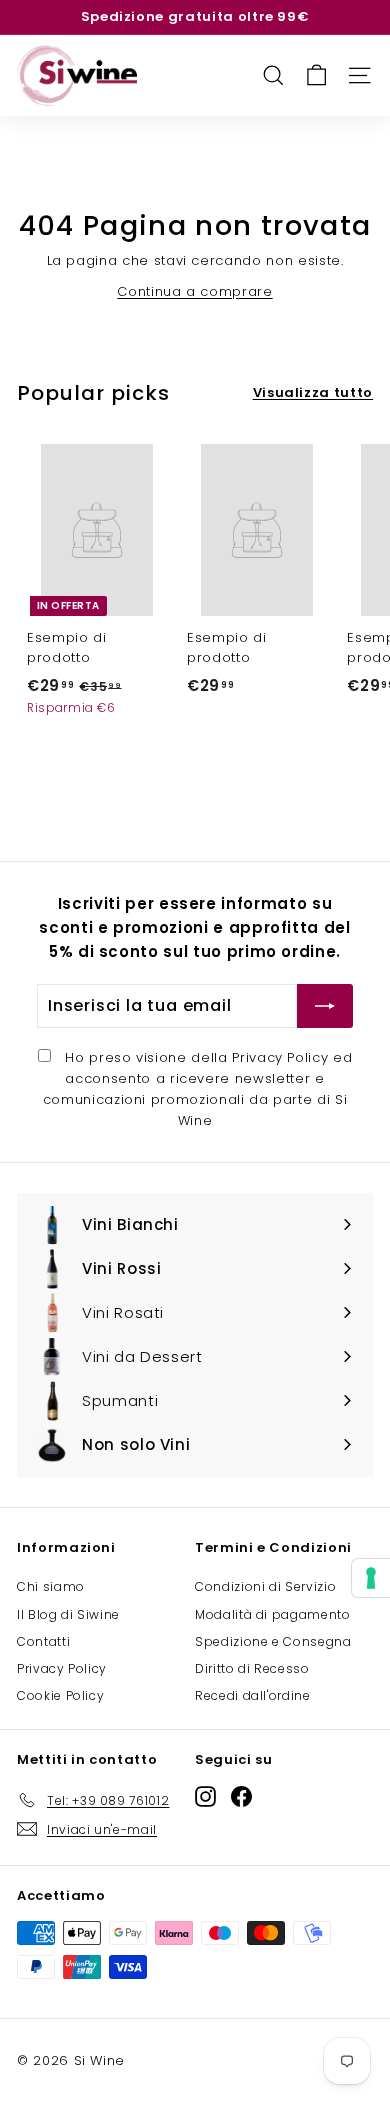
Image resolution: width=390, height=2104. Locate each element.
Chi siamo (51, 1586)
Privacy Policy (280, 1057)
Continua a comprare (194, 291)
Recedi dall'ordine (253, 1695)
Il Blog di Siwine (68, 1614)
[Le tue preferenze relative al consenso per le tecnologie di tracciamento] (371, 1578)
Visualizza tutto (313, 392)
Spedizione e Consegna (273, 1641)
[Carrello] (316, 75)
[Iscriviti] (325, 1006)
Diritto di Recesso (252, 1668)
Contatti (43, 1641)
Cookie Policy (60, 1695)
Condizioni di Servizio (265, 1586)
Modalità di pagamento (273, 1614)
